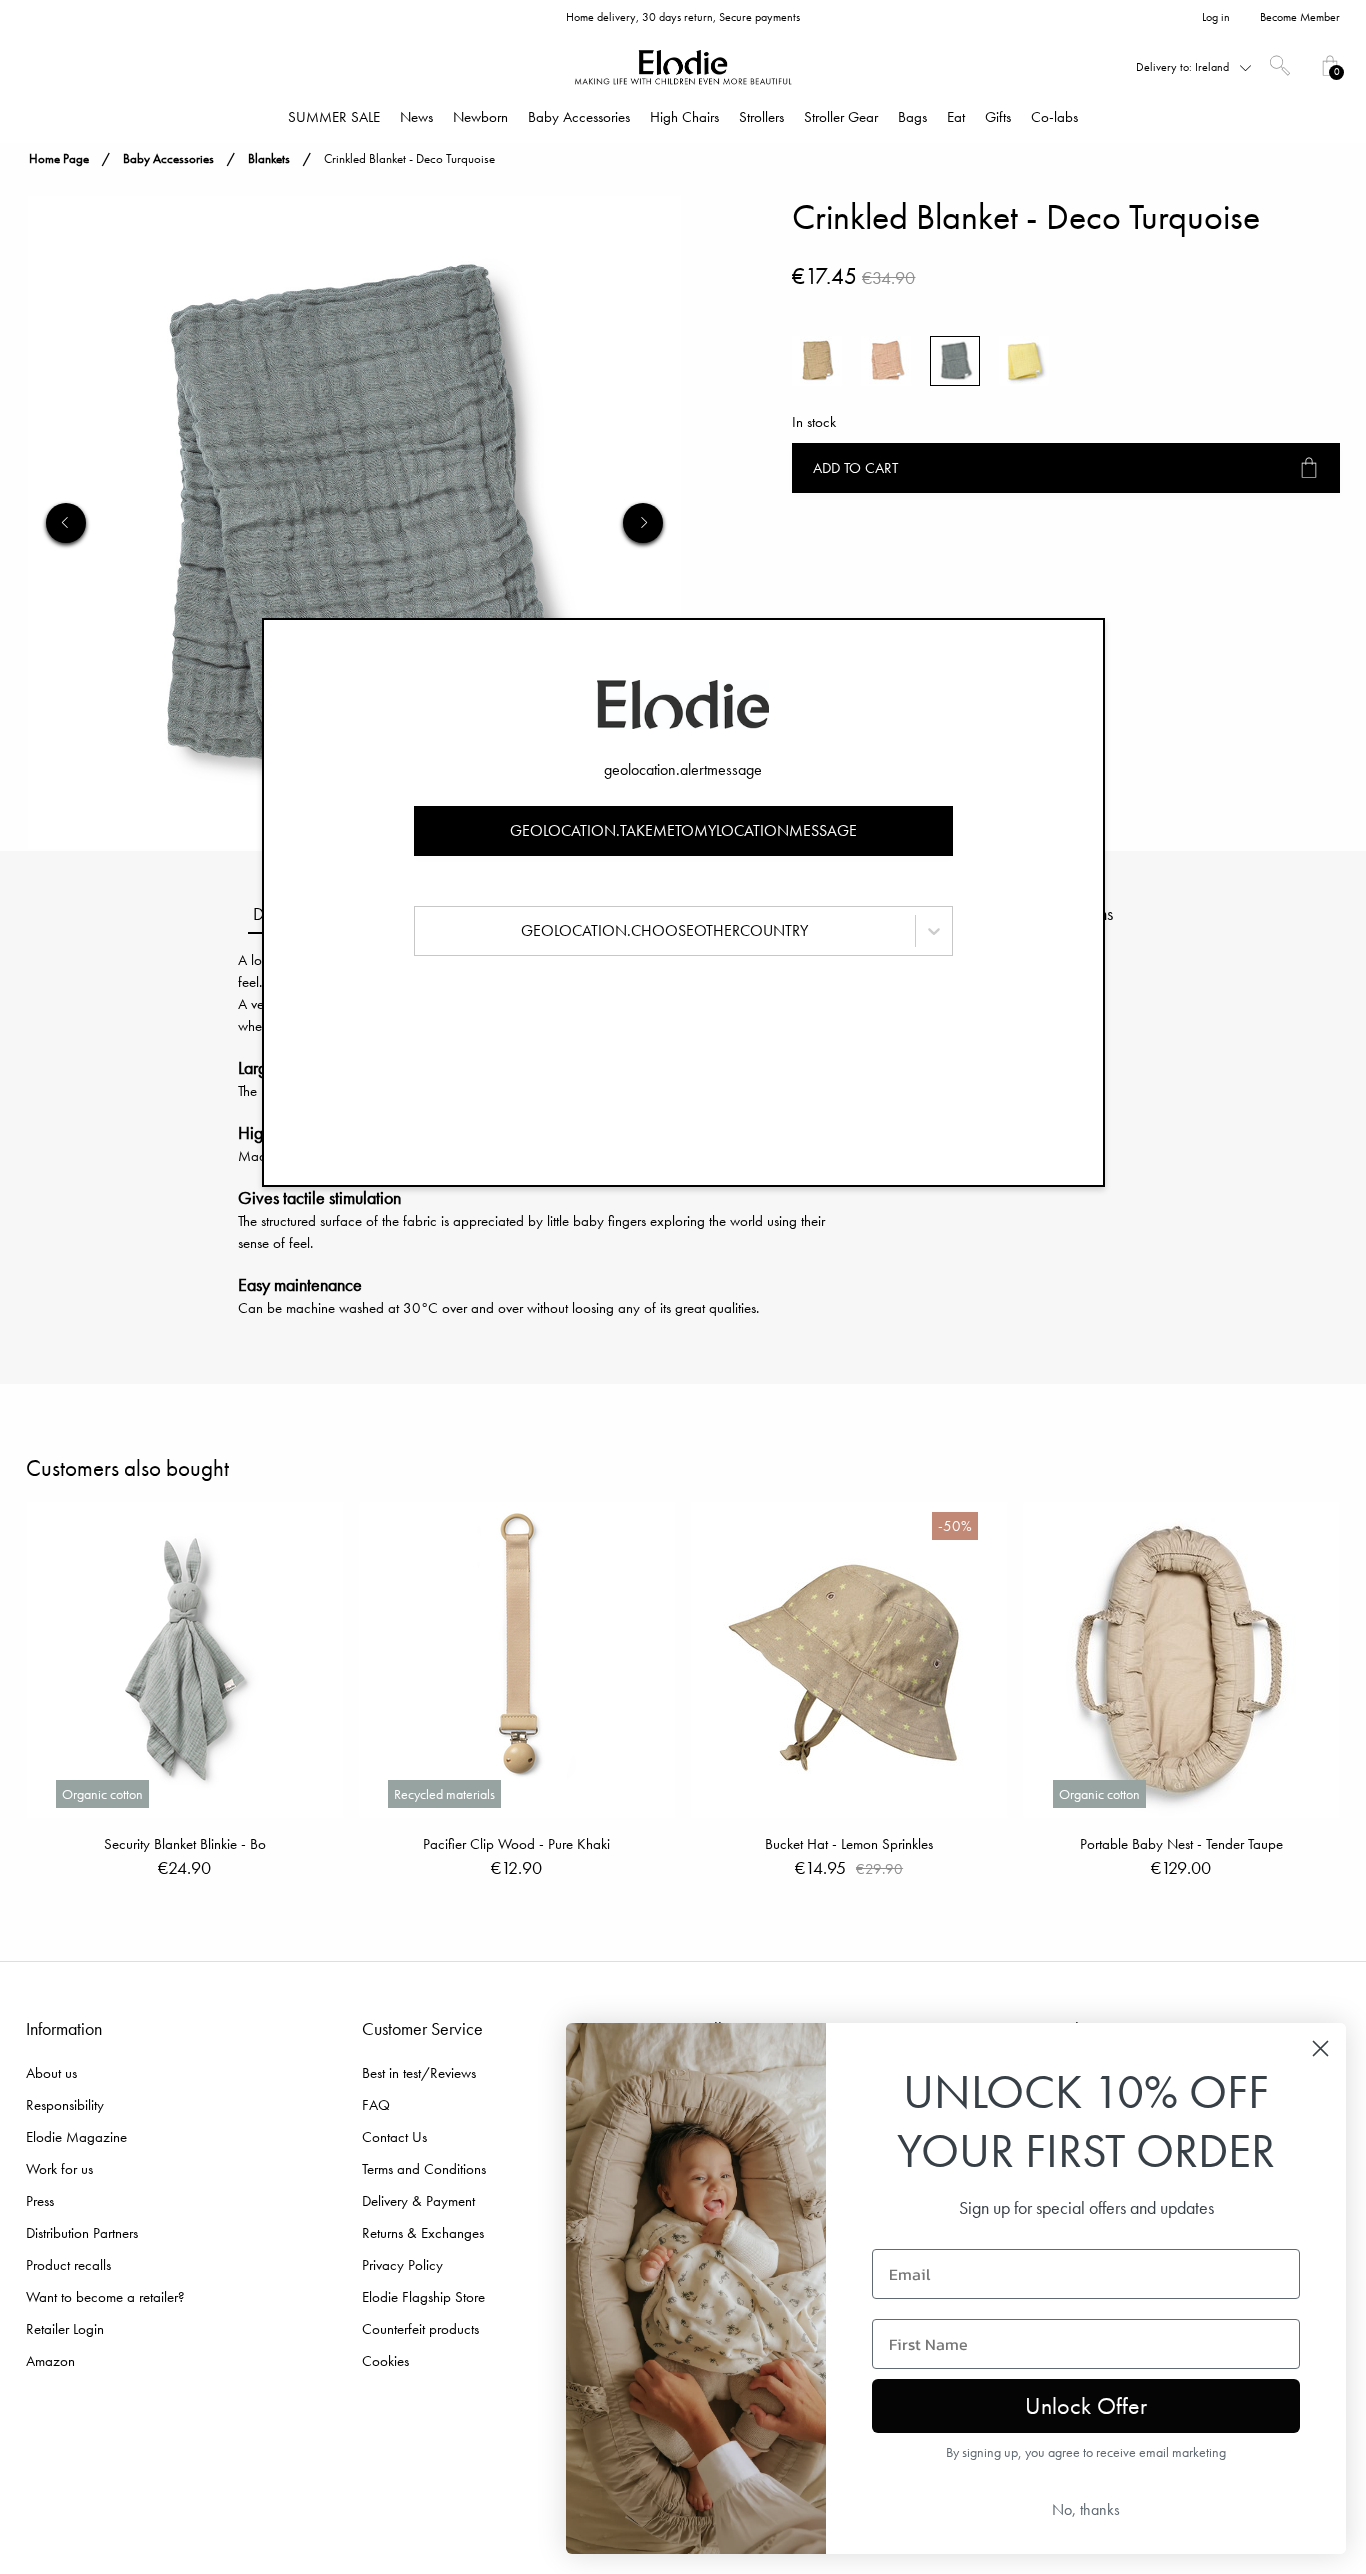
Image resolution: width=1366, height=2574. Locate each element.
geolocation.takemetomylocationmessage (683, 830)
